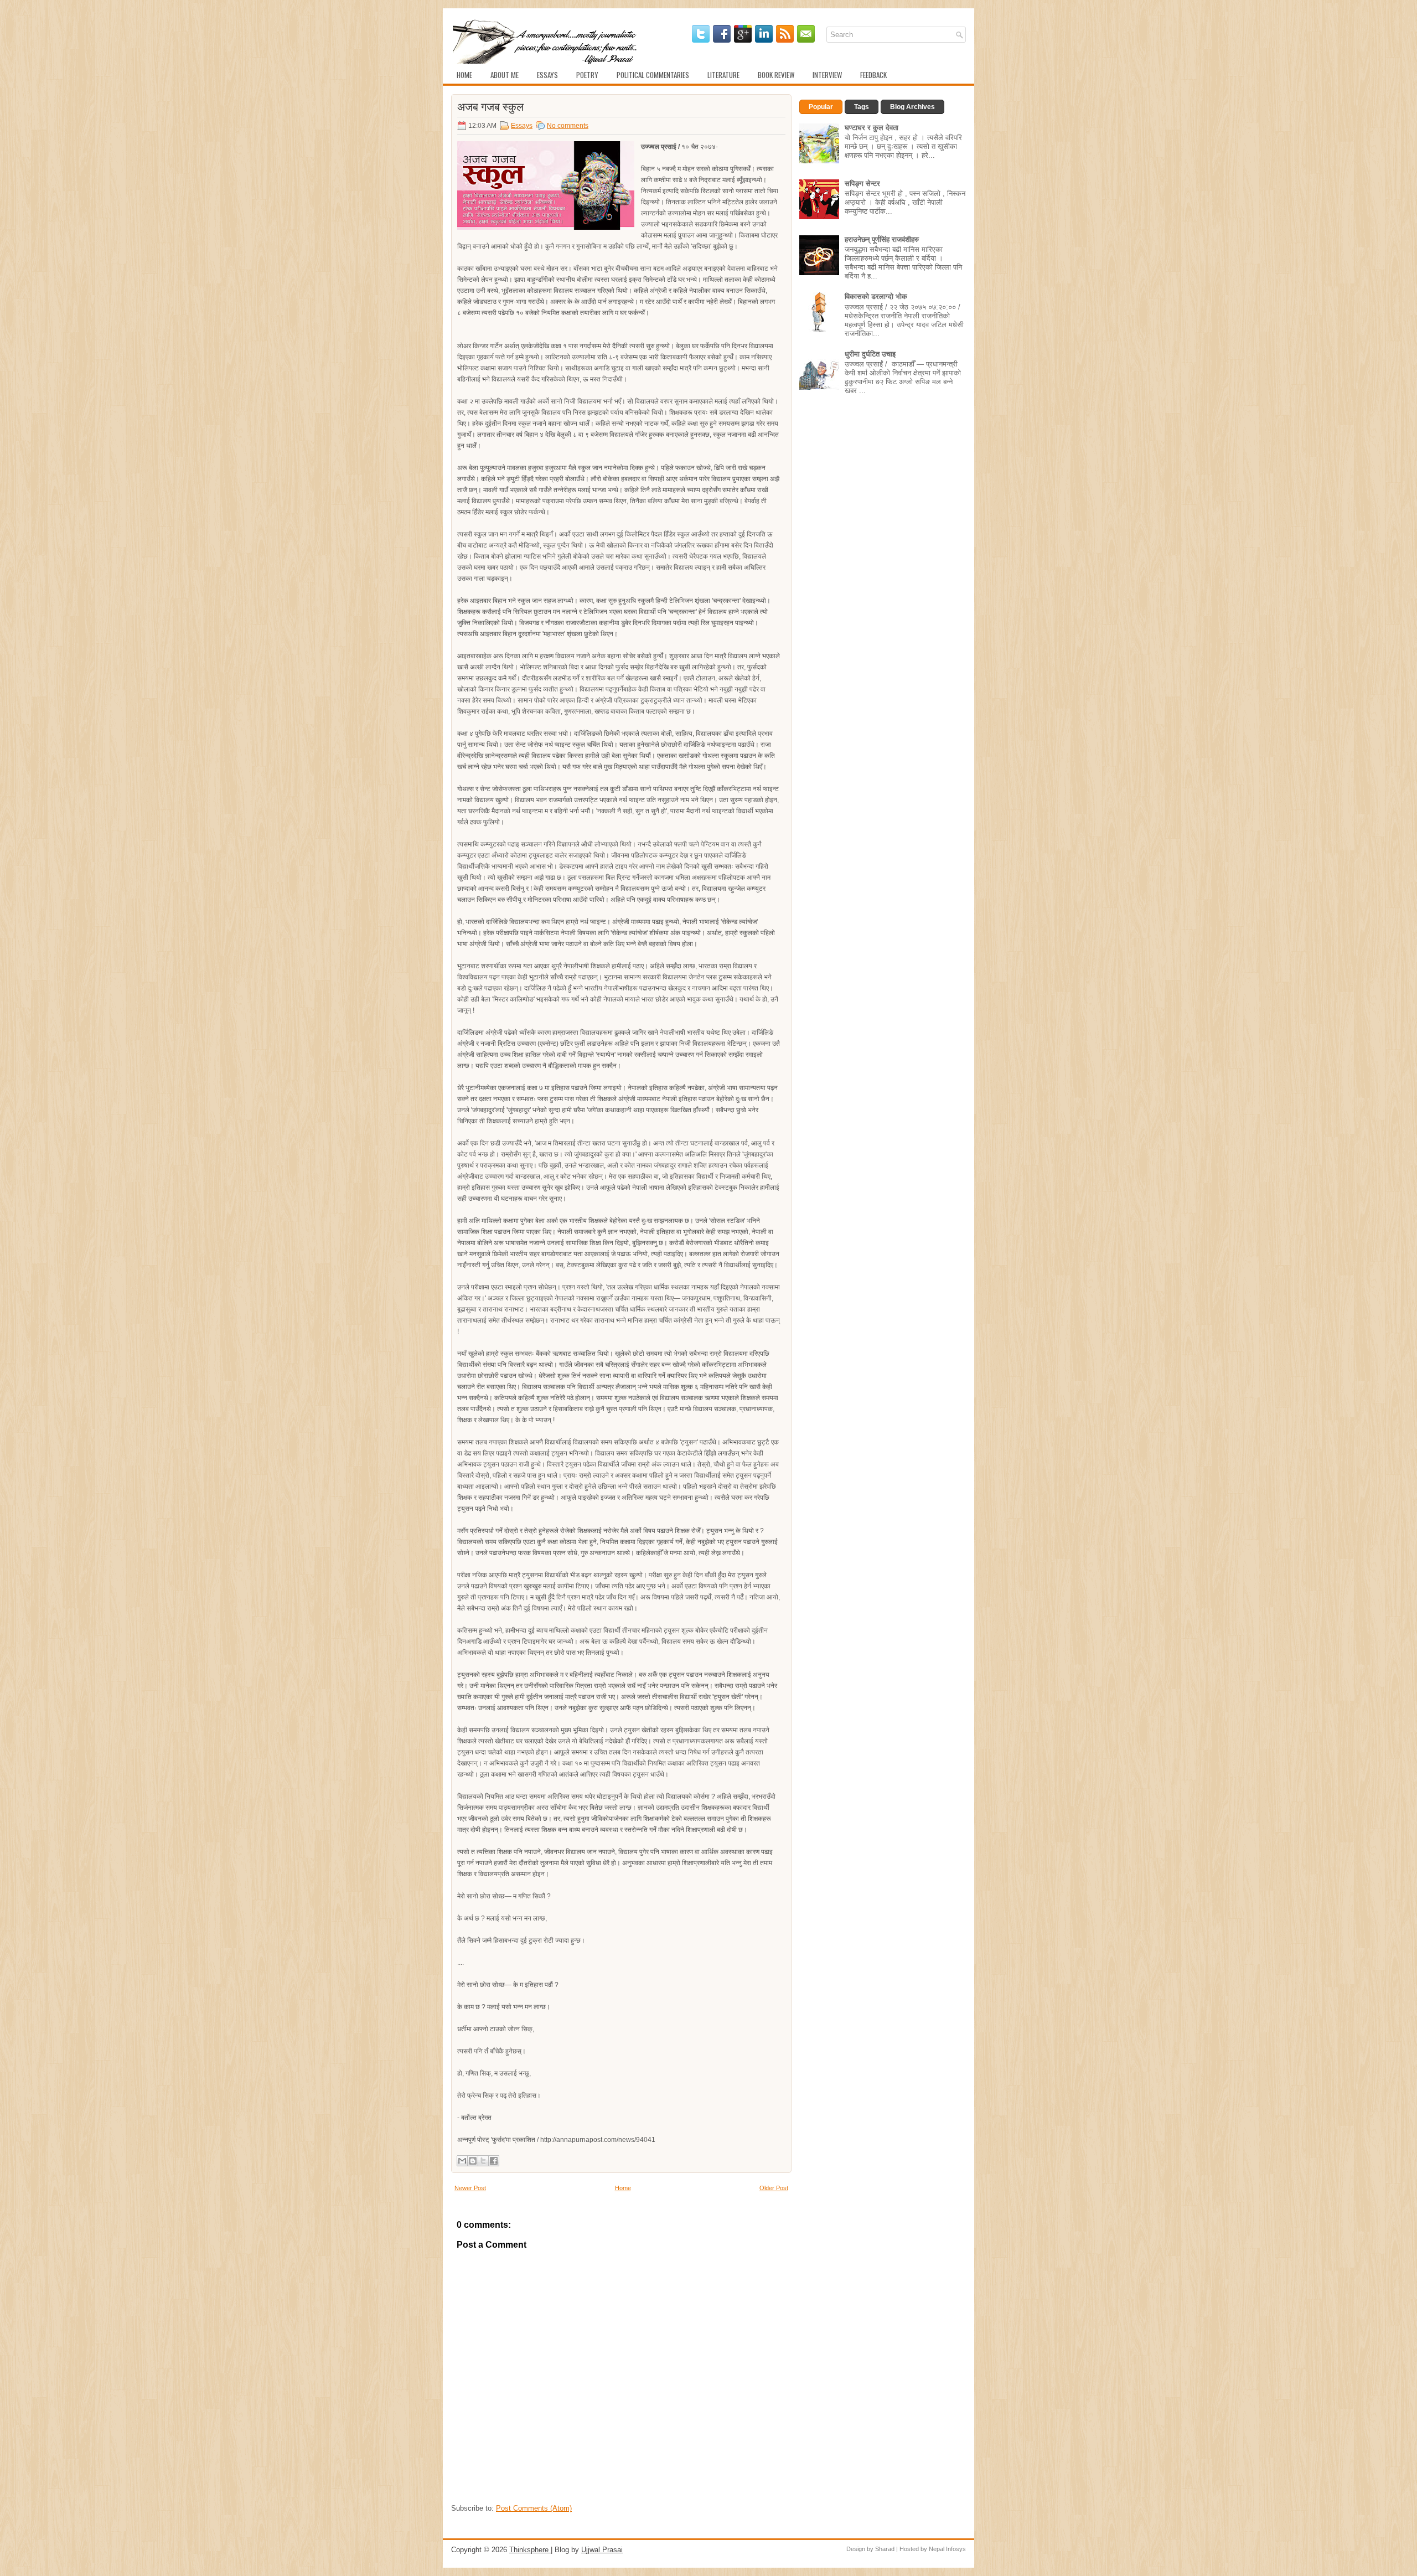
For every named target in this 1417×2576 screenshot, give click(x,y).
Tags (862, 107)
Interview (827, 75)
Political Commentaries (653, 75)
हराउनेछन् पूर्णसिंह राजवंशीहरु (882, 239)
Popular (821, 107)
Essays (547, 75)
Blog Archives (912, 107)
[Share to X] (483, 2161)
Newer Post (470, 2188)
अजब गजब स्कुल (490, 106)
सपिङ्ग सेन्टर (862, 184)
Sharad (885, 2549)
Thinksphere (530, 2550)
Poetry (587, 75)
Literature (723, 75)
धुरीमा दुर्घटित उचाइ (870, 354)
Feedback (873, 75)
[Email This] (462, 2161)
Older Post (774, 2188)
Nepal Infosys (947, 2549)
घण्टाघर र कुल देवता (872, 128)
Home (464, 75)
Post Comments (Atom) (534, 2508)
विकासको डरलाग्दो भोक (876, 296)
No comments (568, 126)
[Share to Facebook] (494, 2161)
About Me (505, 75)
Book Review (776, 75)
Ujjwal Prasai (602, 2550)
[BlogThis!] (473, 2161)
